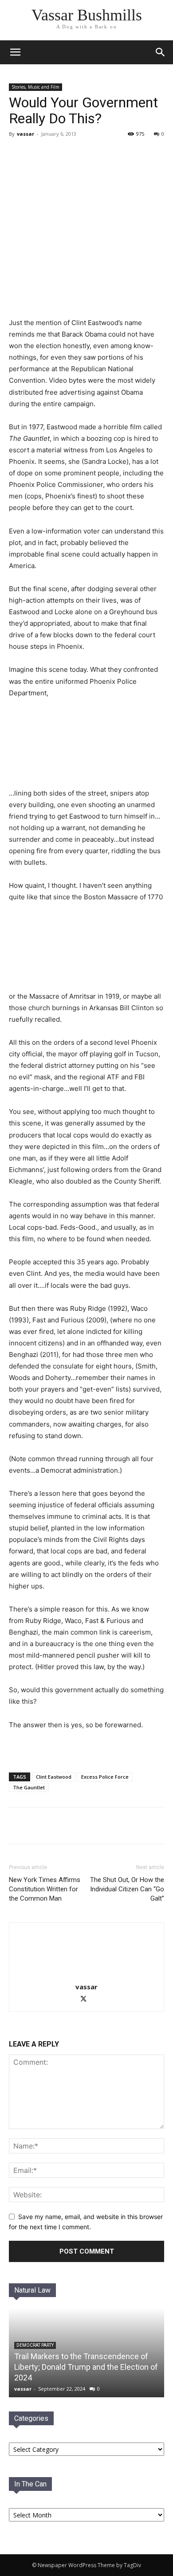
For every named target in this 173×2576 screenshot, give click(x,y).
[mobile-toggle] (15, 52)
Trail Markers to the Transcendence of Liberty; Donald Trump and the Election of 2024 (86, 2367)
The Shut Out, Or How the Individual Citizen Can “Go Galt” (127, 1889)
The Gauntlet (29, 1787)
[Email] (66, 1826)
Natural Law (32, 2290)
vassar (26, 134)
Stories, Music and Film (35, 87)
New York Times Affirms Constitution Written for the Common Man (45, 1889)
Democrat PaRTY (35, 2345)
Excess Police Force (105, 1777)
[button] (161, 52)
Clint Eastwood (54, 1777)
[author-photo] (86, 1974)
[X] (46, 1826)
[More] (87, 1826)
